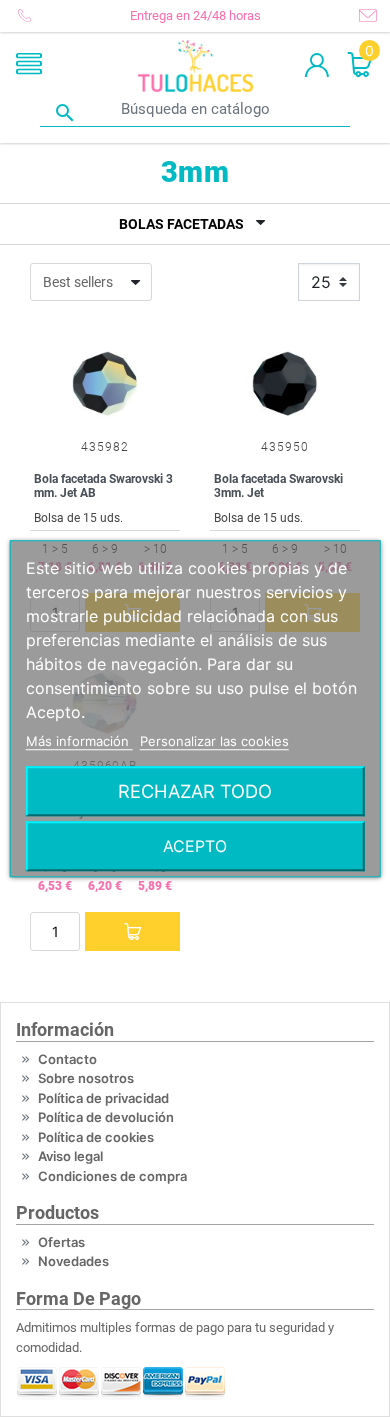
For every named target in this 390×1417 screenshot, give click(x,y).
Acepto (195, 846)
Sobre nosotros (86, 1078)
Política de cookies (96, 1137)
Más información (79, 741)
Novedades (73, 1261)
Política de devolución (106, 1117)
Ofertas (61, 1242)
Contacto (67, 1059)
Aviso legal (70, 1156)
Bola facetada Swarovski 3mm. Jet (278, 486)
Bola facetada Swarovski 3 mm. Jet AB (103, 486)
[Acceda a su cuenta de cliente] (317, 66)
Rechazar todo (195, 791)
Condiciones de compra (112, 1176)
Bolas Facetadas (181, 224)
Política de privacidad (103, 1098)
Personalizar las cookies (214, 741)
